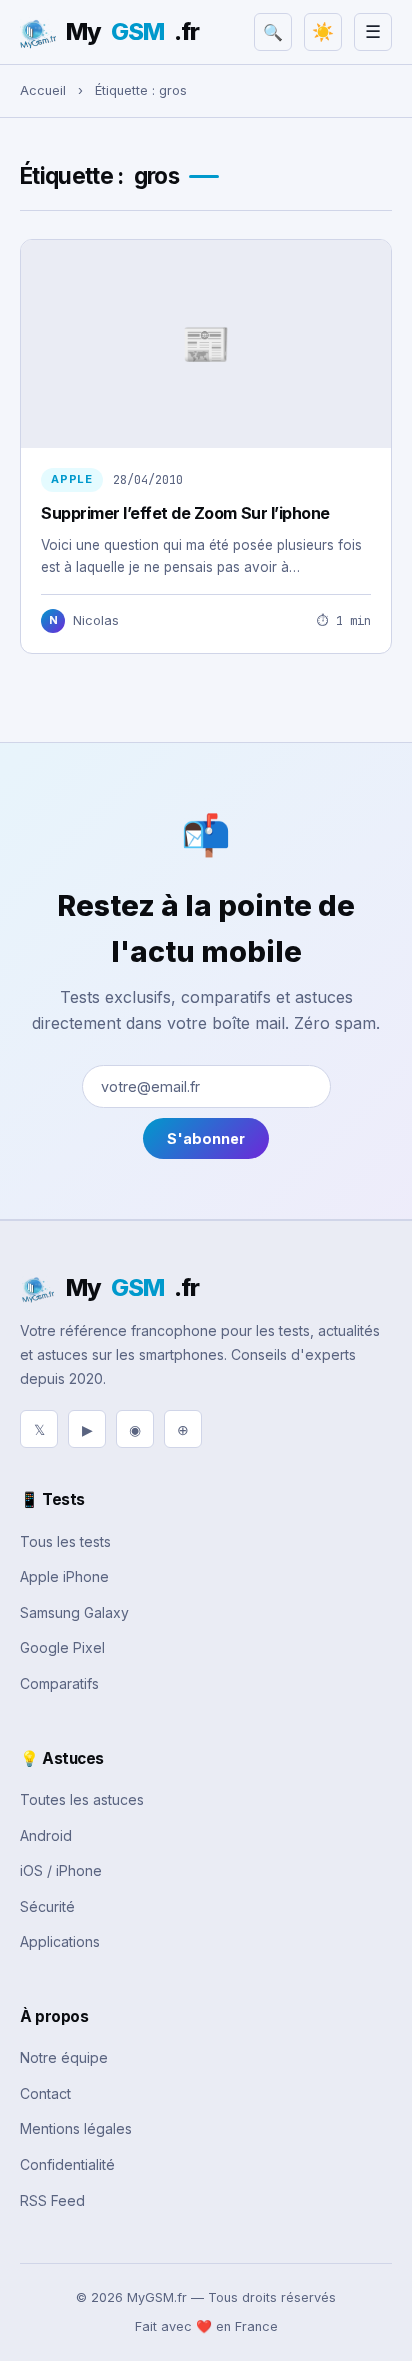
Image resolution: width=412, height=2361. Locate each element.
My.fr (132, 31)
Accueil (43, 90)
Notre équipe (64, 2057)
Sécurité (47, 1906)
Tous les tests (65, 1541)
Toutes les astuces (82, 1799)
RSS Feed (52, 2200)
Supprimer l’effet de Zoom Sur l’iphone (185, 513)
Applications (60, 1941)
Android (46, 1835)
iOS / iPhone (61, 1870)
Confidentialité (67, 2164)
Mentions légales (76, 2128)
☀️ (323, 32)
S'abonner (206, 1138)
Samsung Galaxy (74, 1612)
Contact (45, 2093)
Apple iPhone (64, 1576)
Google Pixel (62, 1647)
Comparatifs (59, 1683)
